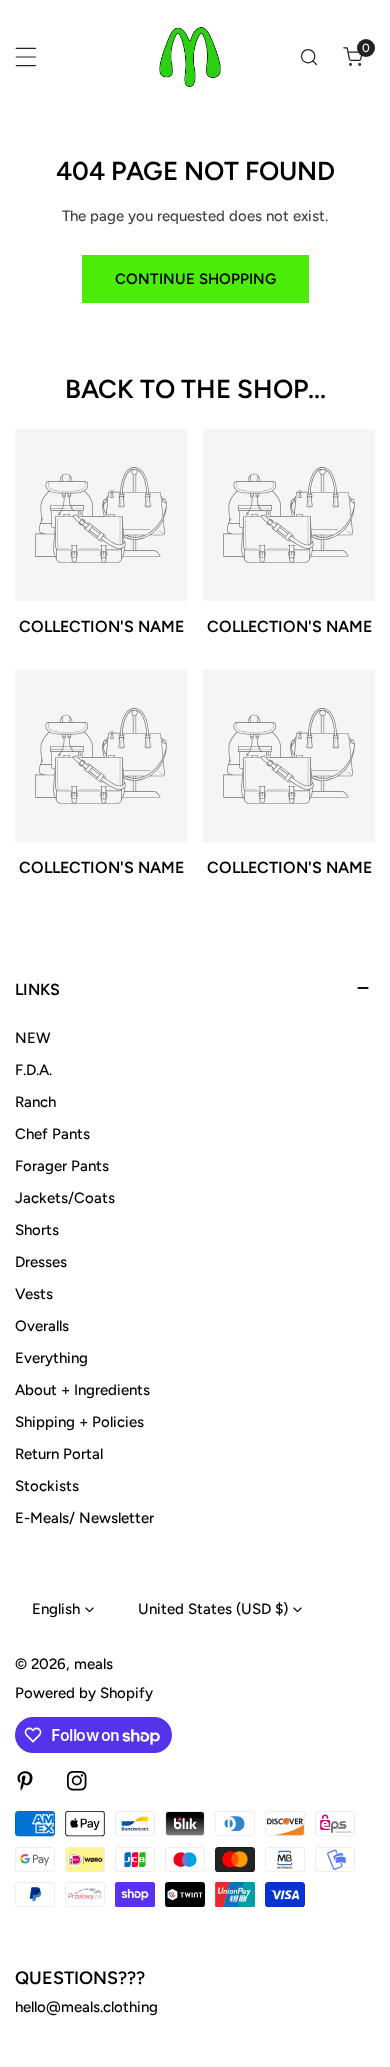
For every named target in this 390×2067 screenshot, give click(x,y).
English (56, 1609)
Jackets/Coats (65, 1198)
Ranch (35, 1102)
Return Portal (59, 1454)
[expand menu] (26, 57)
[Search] (309, 57)
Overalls (42, 1326)
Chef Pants (52, 1134)
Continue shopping (195, 279)
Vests (34, 1294)
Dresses (41, 1262)
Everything (51, 1358)
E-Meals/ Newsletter (84, 1518)
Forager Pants (62, 1166)
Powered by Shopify (84, 1693)
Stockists (47, 1486)
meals (93, 1664)
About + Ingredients (82, 1390)
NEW (33, 1038)
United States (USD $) (213, 1609)
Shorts (37, 1230)
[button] (353, 57)
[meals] (190, 57)
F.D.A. (33, 1070)
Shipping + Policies (79, 1422)
